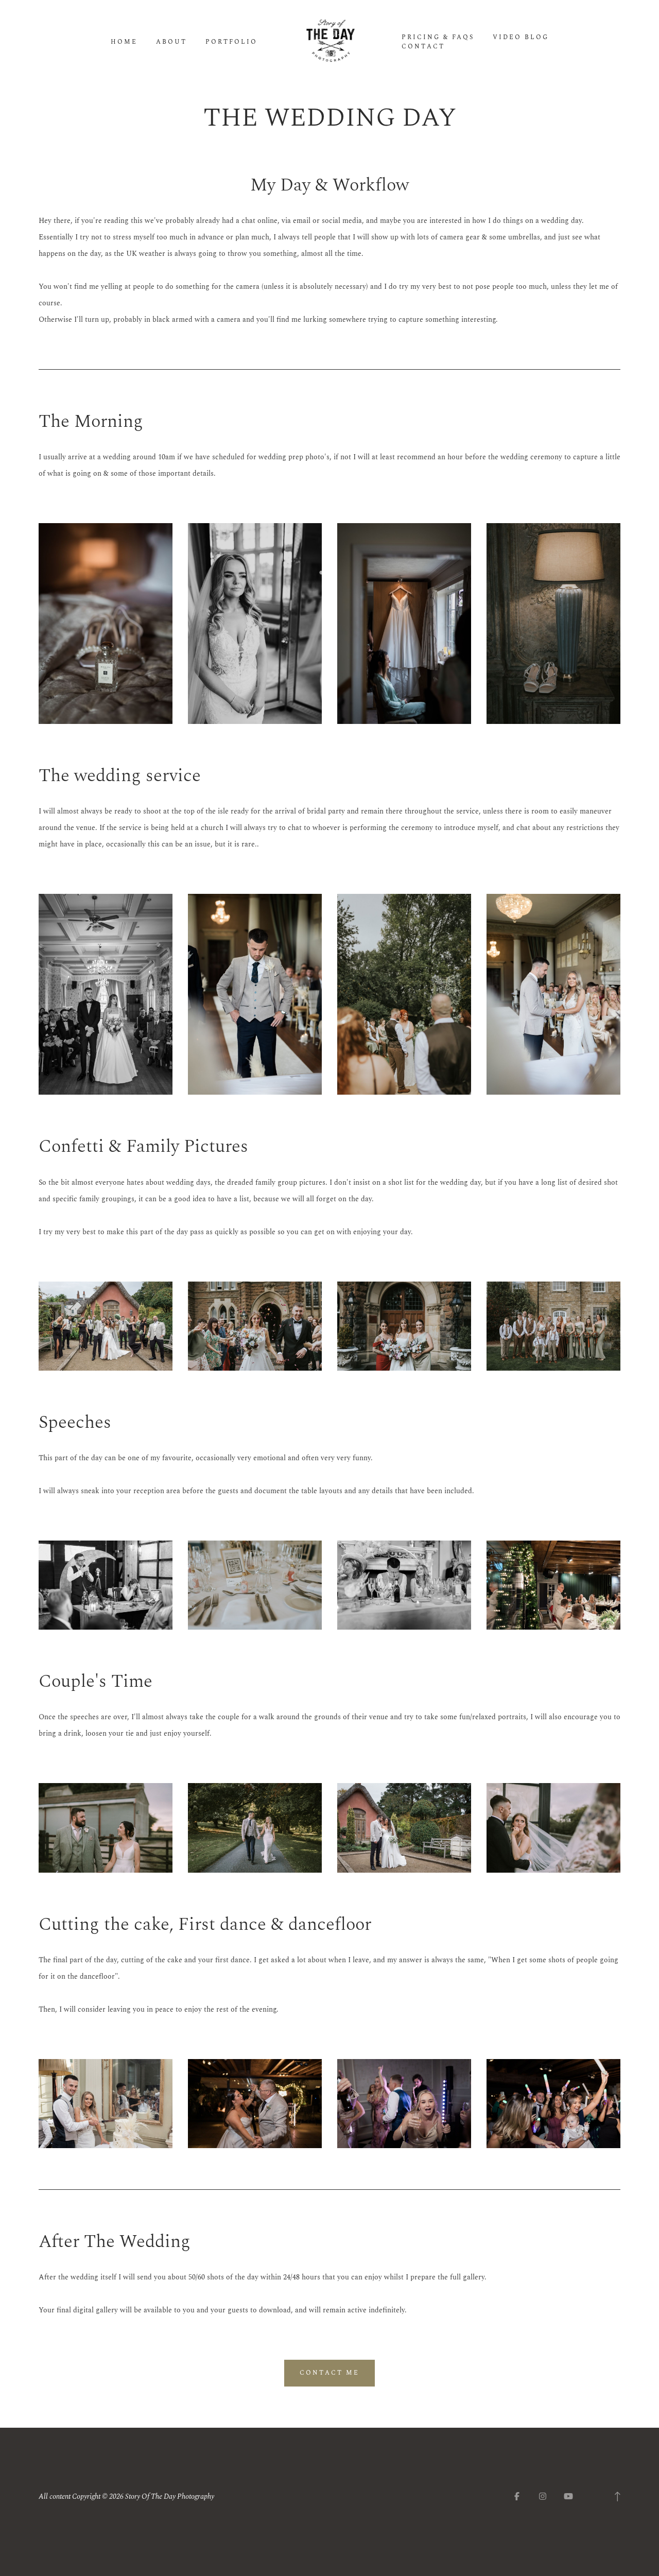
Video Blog (521, 38)
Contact (423, 47)
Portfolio (231, 42)
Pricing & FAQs (438, 38)
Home (124, 42)
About (171, 42)
